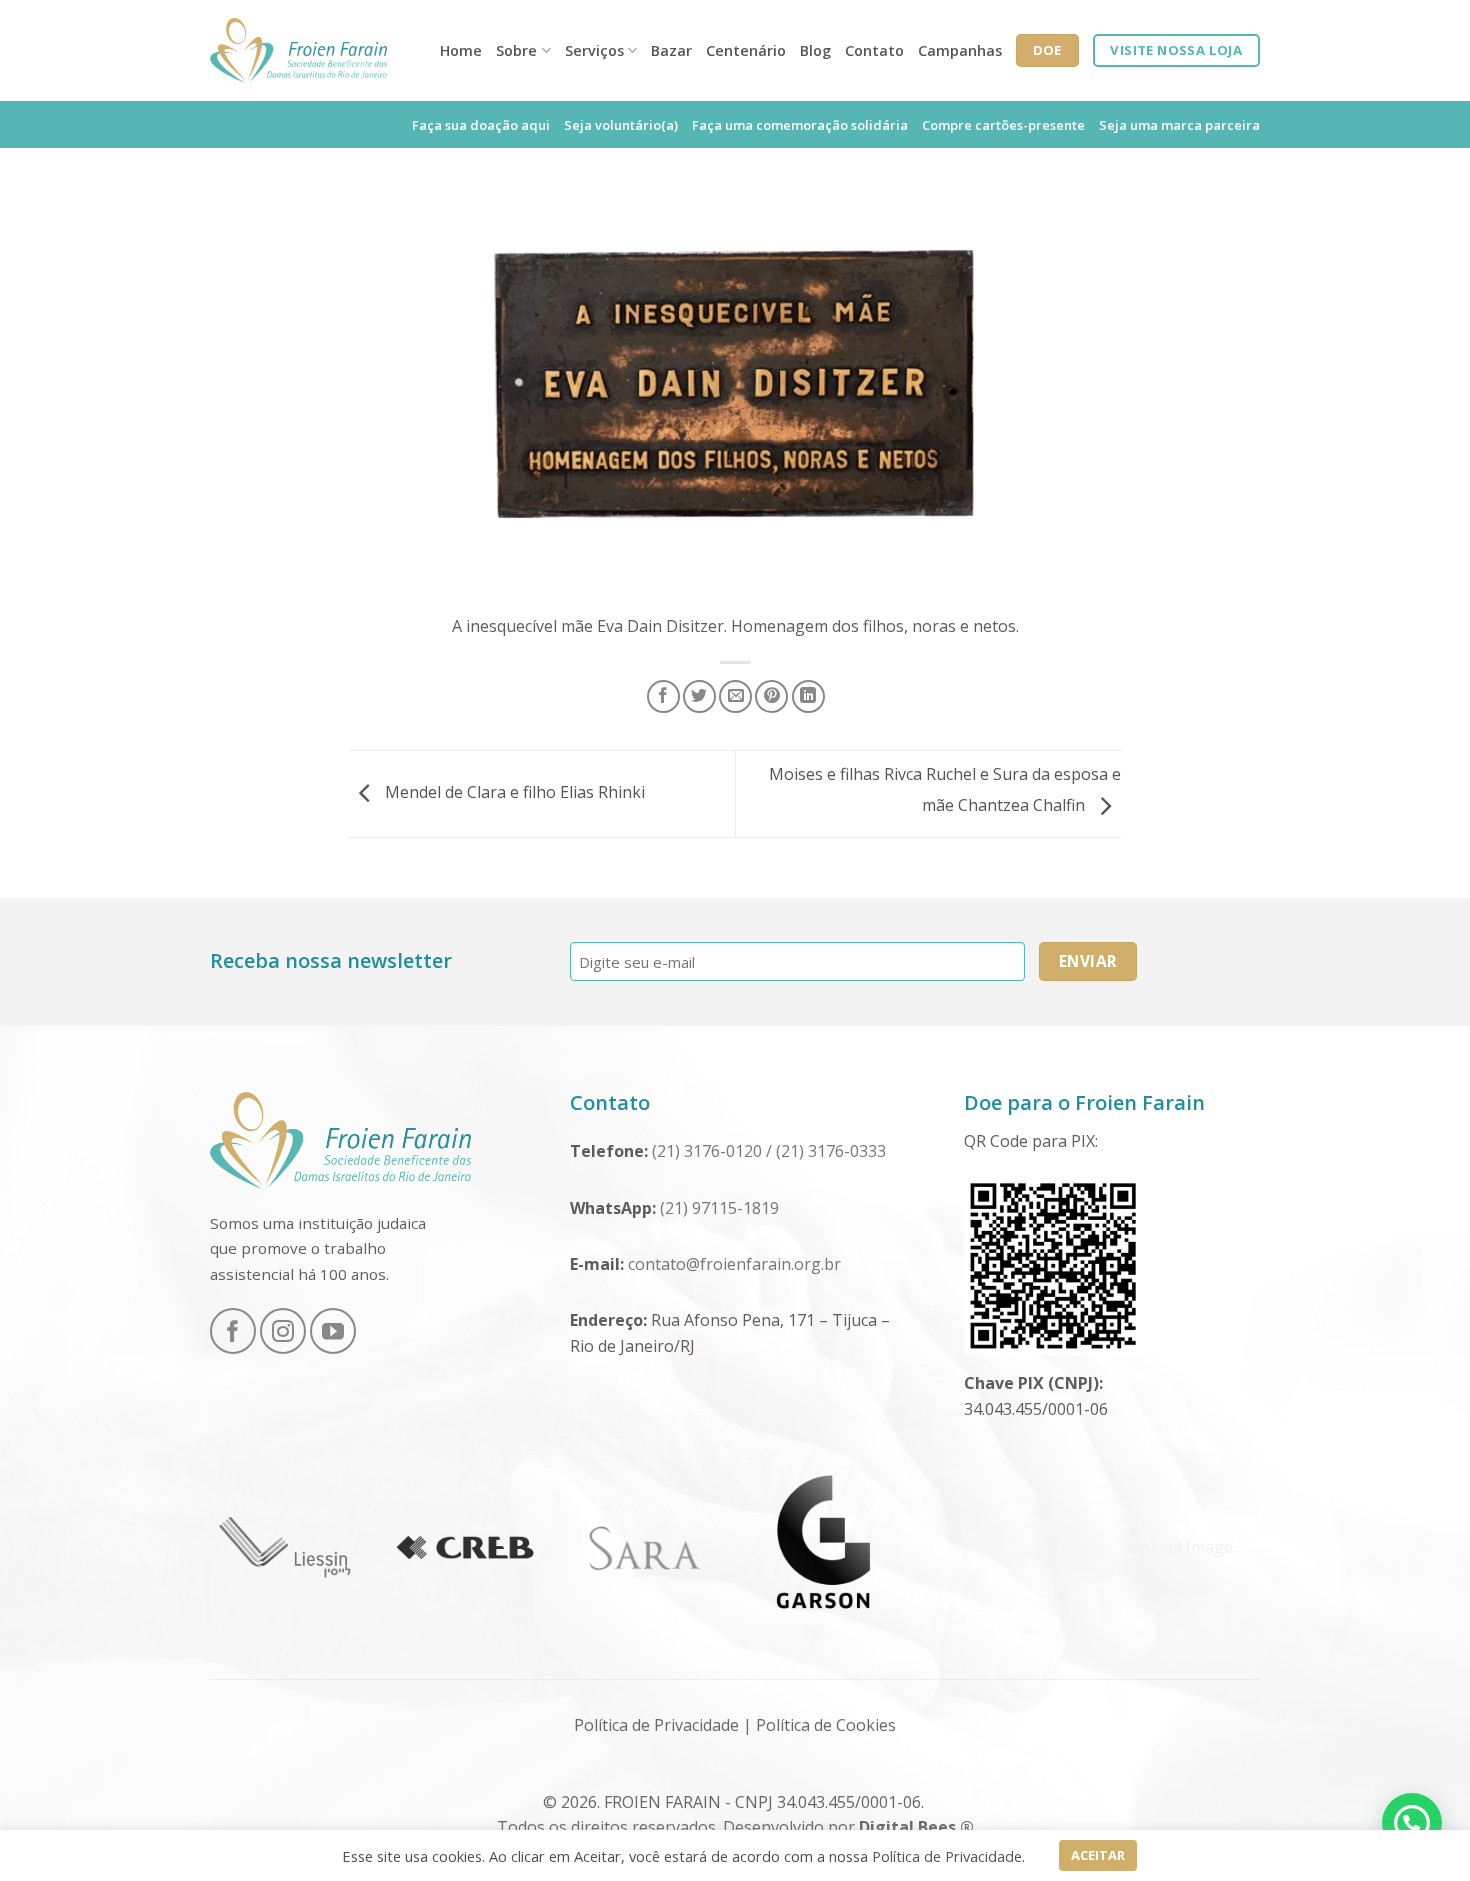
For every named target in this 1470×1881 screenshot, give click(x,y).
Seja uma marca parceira (1179, 125)
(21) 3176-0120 (707, 1151)
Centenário (746, 50)
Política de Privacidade (656, 1725)
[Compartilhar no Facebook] (663, 696)
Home (461, 50)
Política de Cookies (826, 1725)
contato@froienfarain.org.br (734, 1264)
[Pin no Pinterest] (771, 696)
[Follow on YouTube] (333, 1331)
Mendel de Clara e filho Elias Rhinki (513, 792)
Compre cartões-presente (1003, 125)
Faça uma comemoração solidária (800, 125)
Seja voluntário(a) (621, 125)
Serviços (594, 50)
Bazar (671, 50)
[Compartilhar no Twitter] (699, 696)
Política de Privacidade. (948, 1856)
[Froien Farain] (298, 51)
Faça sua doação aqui (481, 125)
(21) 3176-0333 (833, 1151)
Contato (874, 50)
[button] (1412, 1823)
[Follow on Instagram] (283, 1331)
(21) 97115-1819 (721, 1208)
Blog (815, 50)
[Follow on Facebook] (233, 1331)
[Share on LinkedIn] (808, 696)
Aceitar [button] (1098, 1855)
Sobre (516, 50)
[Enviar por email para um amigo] (735, 696)
